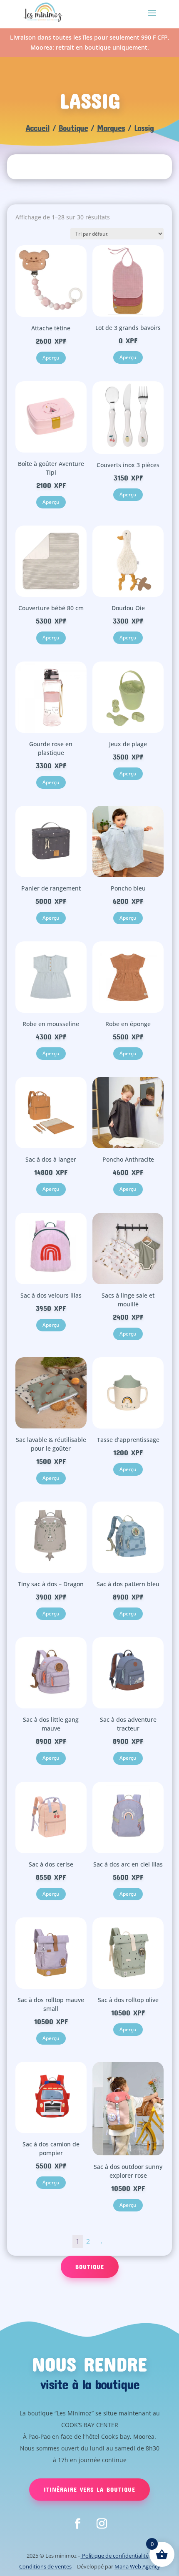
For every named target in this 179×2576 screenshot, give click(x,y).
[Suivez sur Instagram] (102, 2524)
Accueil (38, 128)
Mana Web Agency (137, 2566)
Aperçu (51, 358)
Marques (111, 128)
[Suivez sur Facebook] (77, 2524)
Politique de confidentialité (115, 2556)
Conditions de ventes (45, 2566)
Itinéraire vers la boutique (89, 2489)
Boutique (73, 128)
